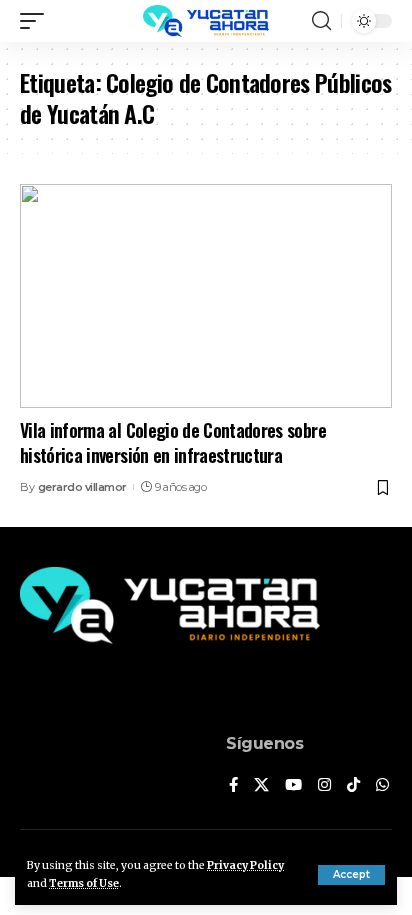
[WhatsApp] (382, 786)
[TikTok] (353, 786)
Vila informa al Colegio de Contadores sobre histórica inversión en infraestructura (173, 442)
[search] (321, 21)
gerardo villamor (82, 487)
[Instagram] (324, 786)
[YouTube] (293, 786)
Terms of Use (84, 883)
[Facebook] (233, 786)
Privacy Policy (245, 865)
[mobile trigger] (37, 21)
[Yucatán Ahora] (206, 21)
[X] (261, 786)
